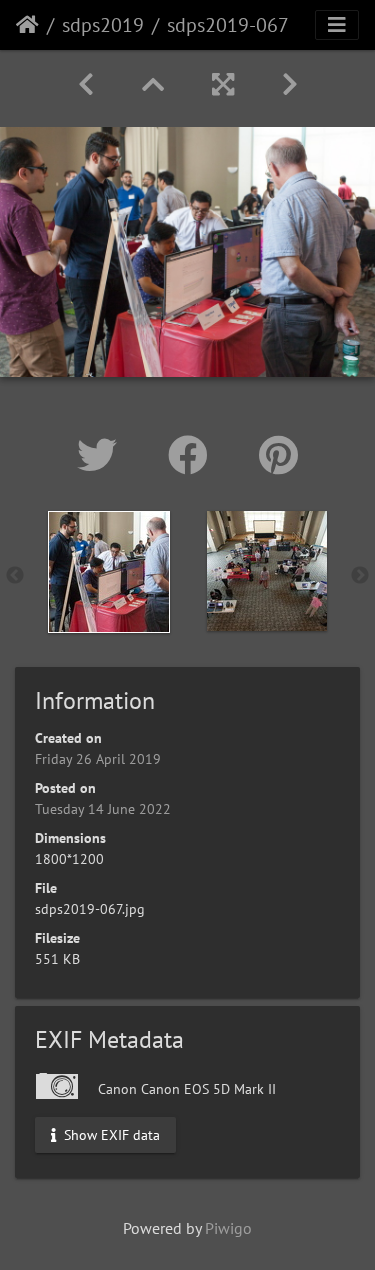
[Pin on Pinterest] (278, 455)
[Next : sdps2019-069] (290, 84)
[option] (109, 572)
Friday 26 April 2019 (98, 759)
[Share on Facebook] (193, 455)
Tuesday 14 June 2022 (103, 809)
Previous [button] (15, 576)
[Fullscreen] (223, 84)
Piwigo (228, 1228)
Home (27, 25)
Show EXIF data (110, 1134)
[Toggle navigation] (337, 25)
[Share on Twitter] (102, 455)
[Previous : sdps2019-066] (86, 84)
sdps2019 (103, 25)
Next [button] (360, 576)
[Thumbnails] (153, 84)
